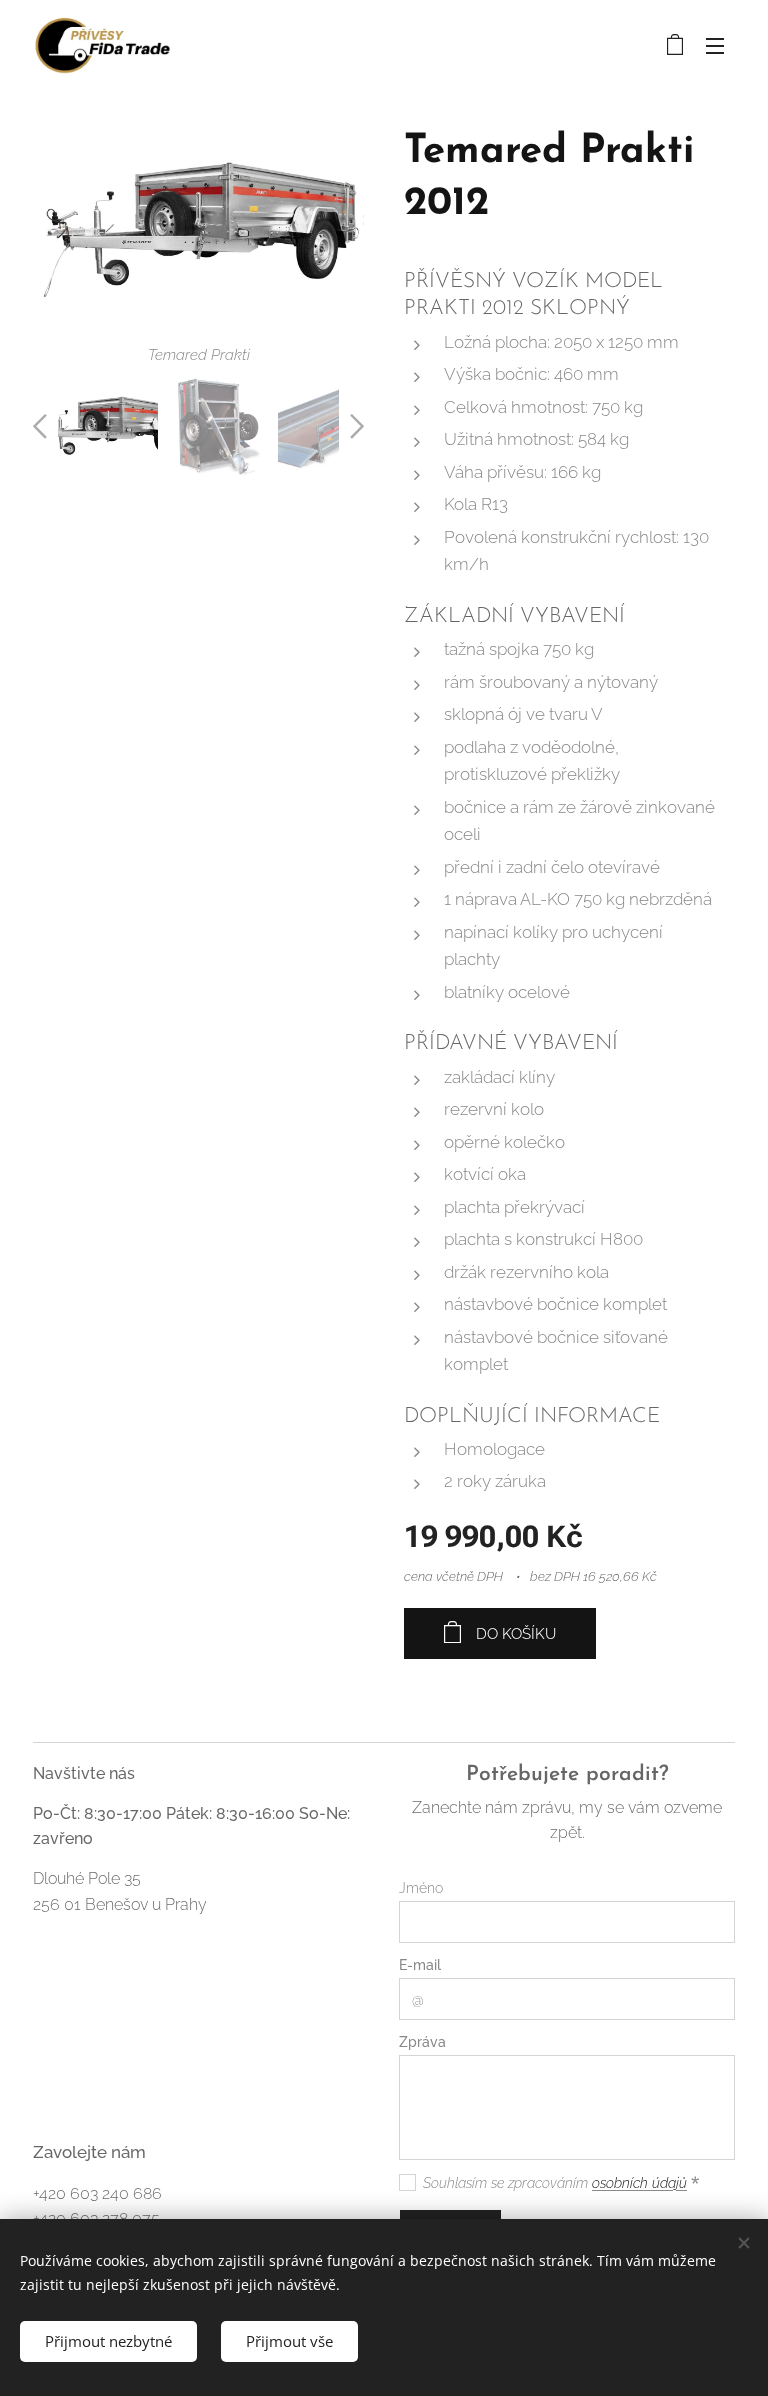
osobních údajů (639, 2183)
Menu (715, 45)
